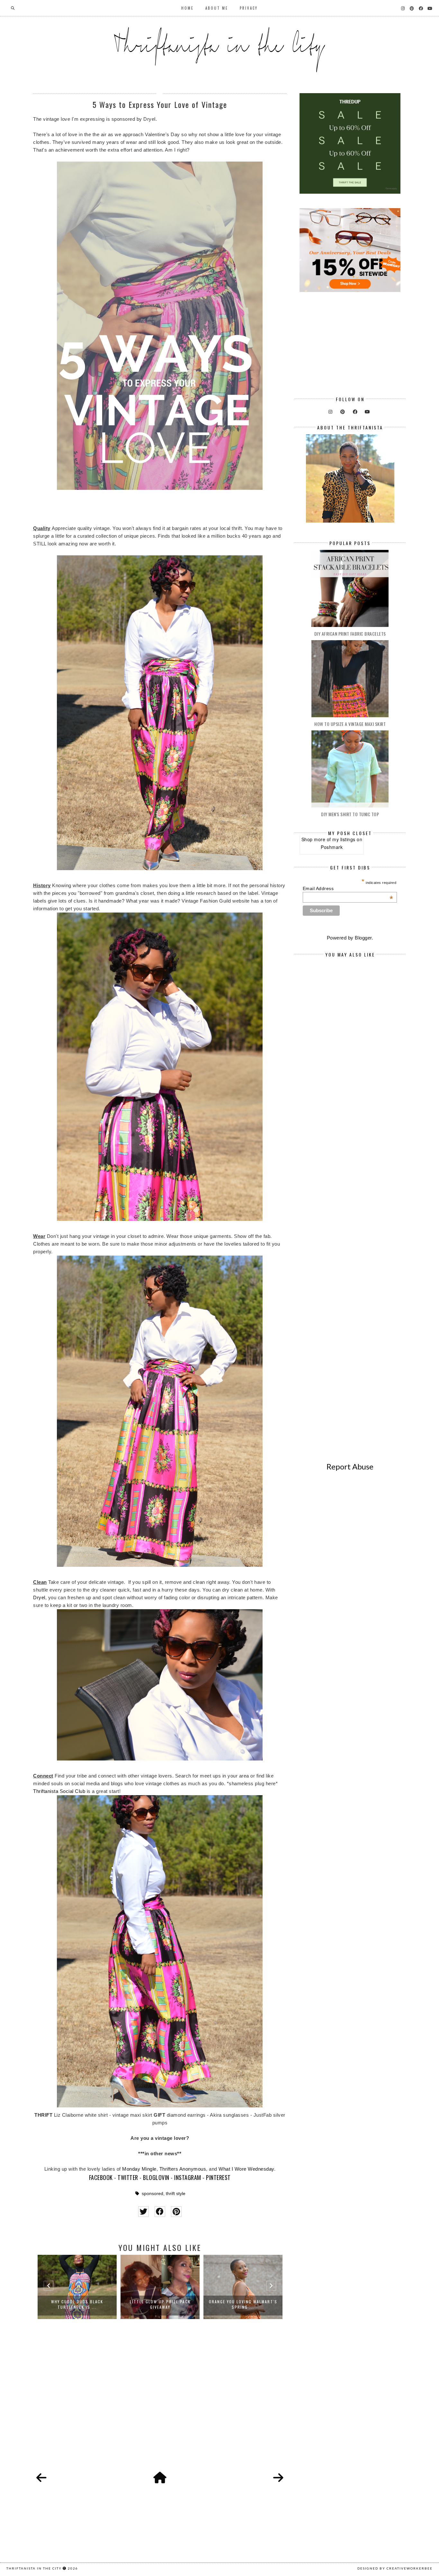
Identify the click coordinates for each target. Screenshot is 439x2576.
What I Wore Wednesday (246, 2169)
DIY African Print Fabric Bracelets (350, 634)
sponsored (152, 2194)
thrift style (176, 2194)
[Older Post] (278, 2478)
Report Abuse (350, 1466)
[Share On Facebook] (160, 2212)
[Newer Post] (41, 2478)
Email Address (348, 888)
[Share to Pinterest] (176, 2212)
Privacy (249, 8)
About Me (217, 8)
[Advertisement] (160, 2403)
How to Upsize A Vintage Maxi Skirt (350, 724)
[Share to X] (143, 2212)
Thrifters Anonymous (183, 2169)
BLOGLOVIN (156, 2177)
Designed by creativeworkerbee (395, 2568)
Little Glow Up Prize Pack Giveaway (77, 2304)
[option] (77, 2287)
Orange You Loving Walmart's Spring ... (160, 2304)
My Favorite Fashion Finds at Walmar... (243, 2304)
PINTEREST (218, 2177)
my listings (344, 839)
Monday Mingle (139, 2169)
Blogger (363, 938)
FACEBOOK (101, 2177)
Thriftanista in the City (34, 2568)
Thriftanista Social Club (59, 1791)
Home (188, 8)
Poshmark (332, 847)
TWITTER (128, 2177)
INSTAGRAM (188, 2177)
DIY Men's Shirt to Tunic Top (350, 814)
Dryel (39, 1597)
